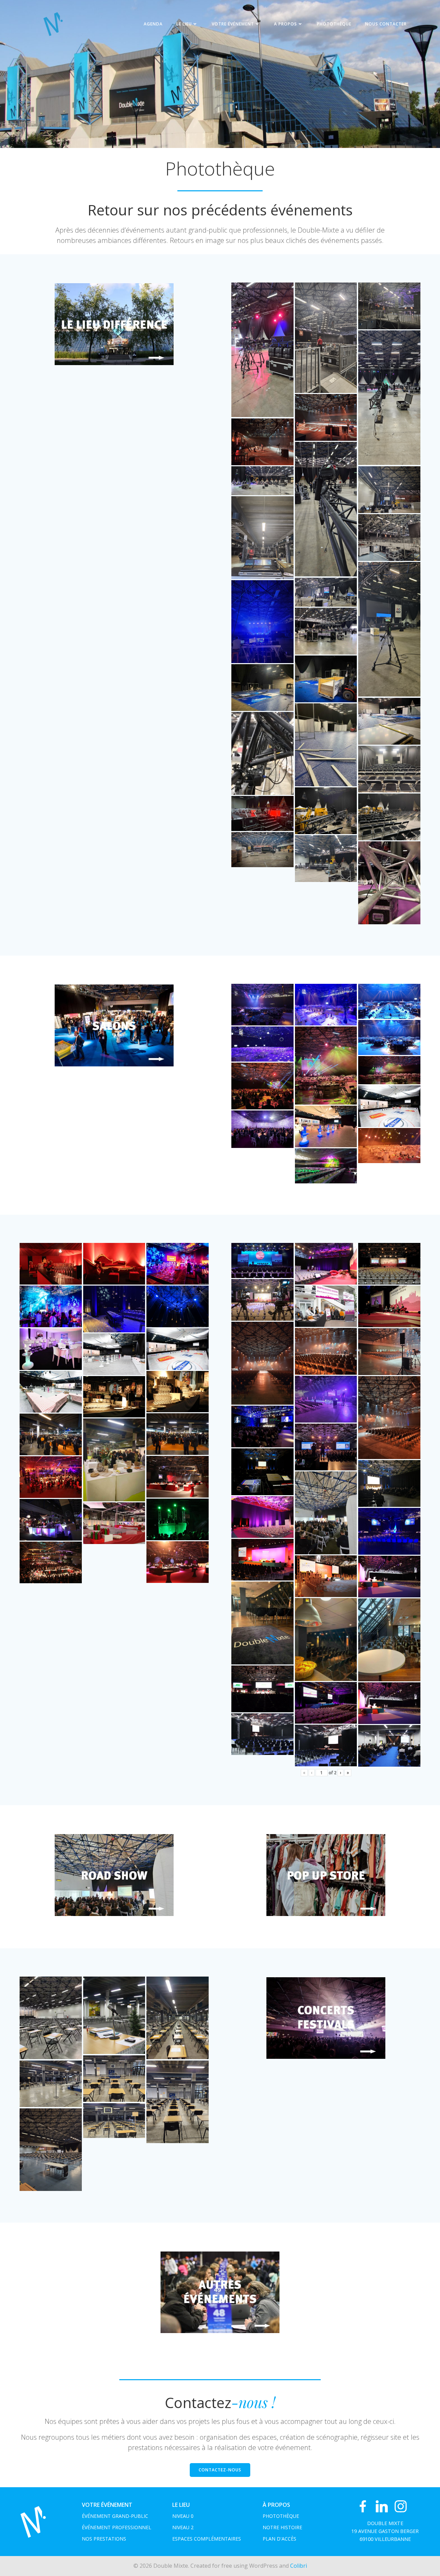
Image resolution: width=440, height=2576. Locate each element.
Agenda (153, 24)
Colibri (299, 2566)
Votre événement (233, 24)
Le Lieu (184, 24)
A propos (285, 24)
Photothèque (334, 24)
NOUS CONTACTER (386, 24)
